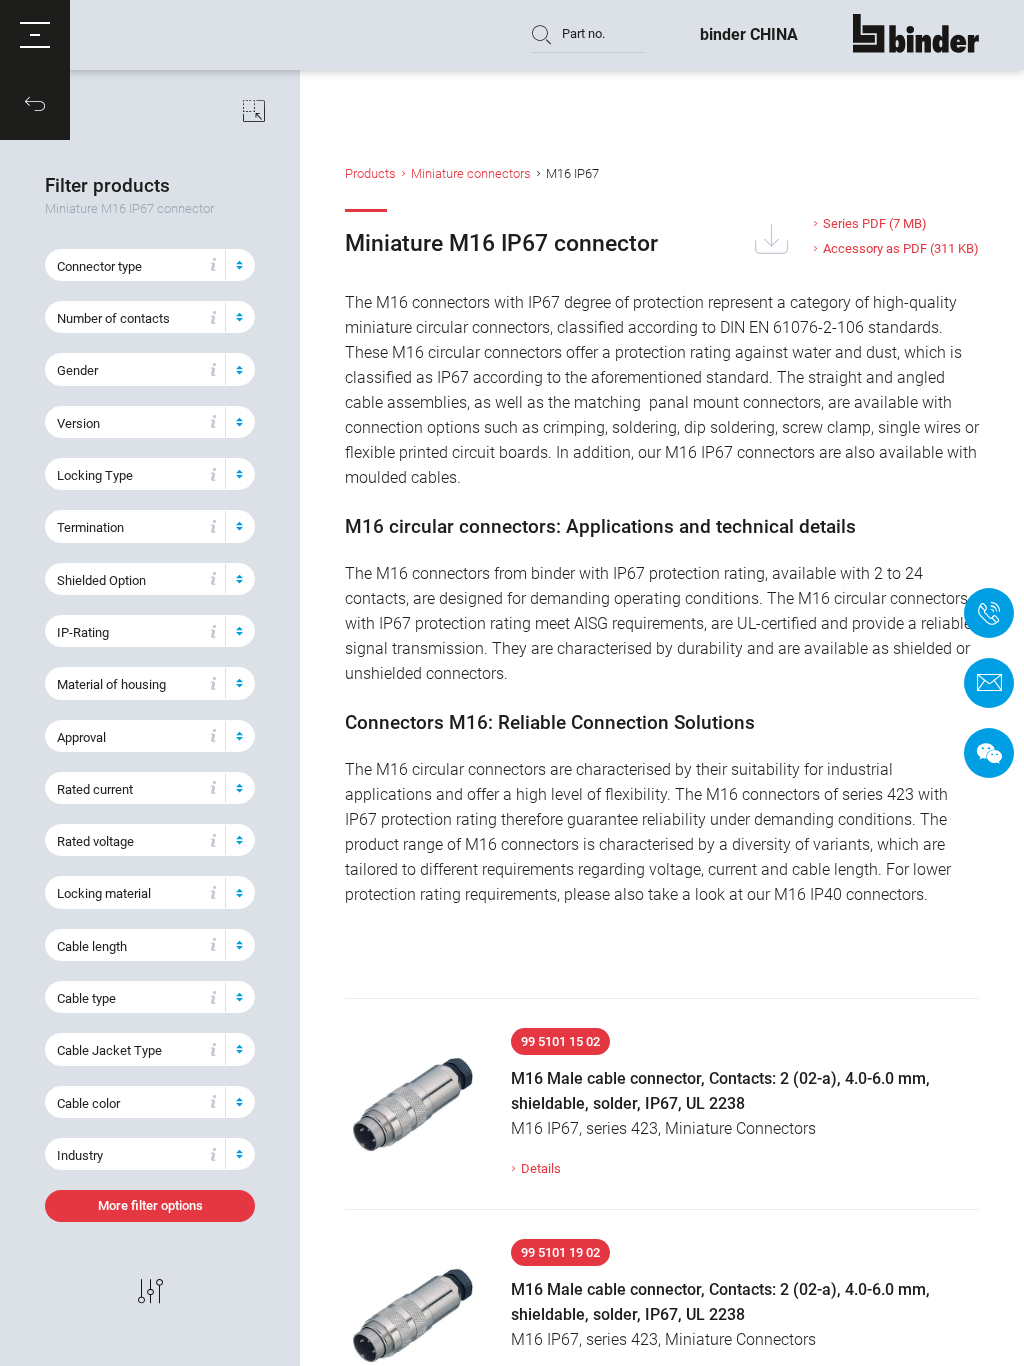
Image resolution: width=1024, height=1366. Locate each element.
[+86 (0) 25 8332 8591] (989, 613)
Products (370, 173)
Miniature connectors (471, 173)
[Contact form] (989, 683)
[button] (35, 35)
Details (541, 1168)
